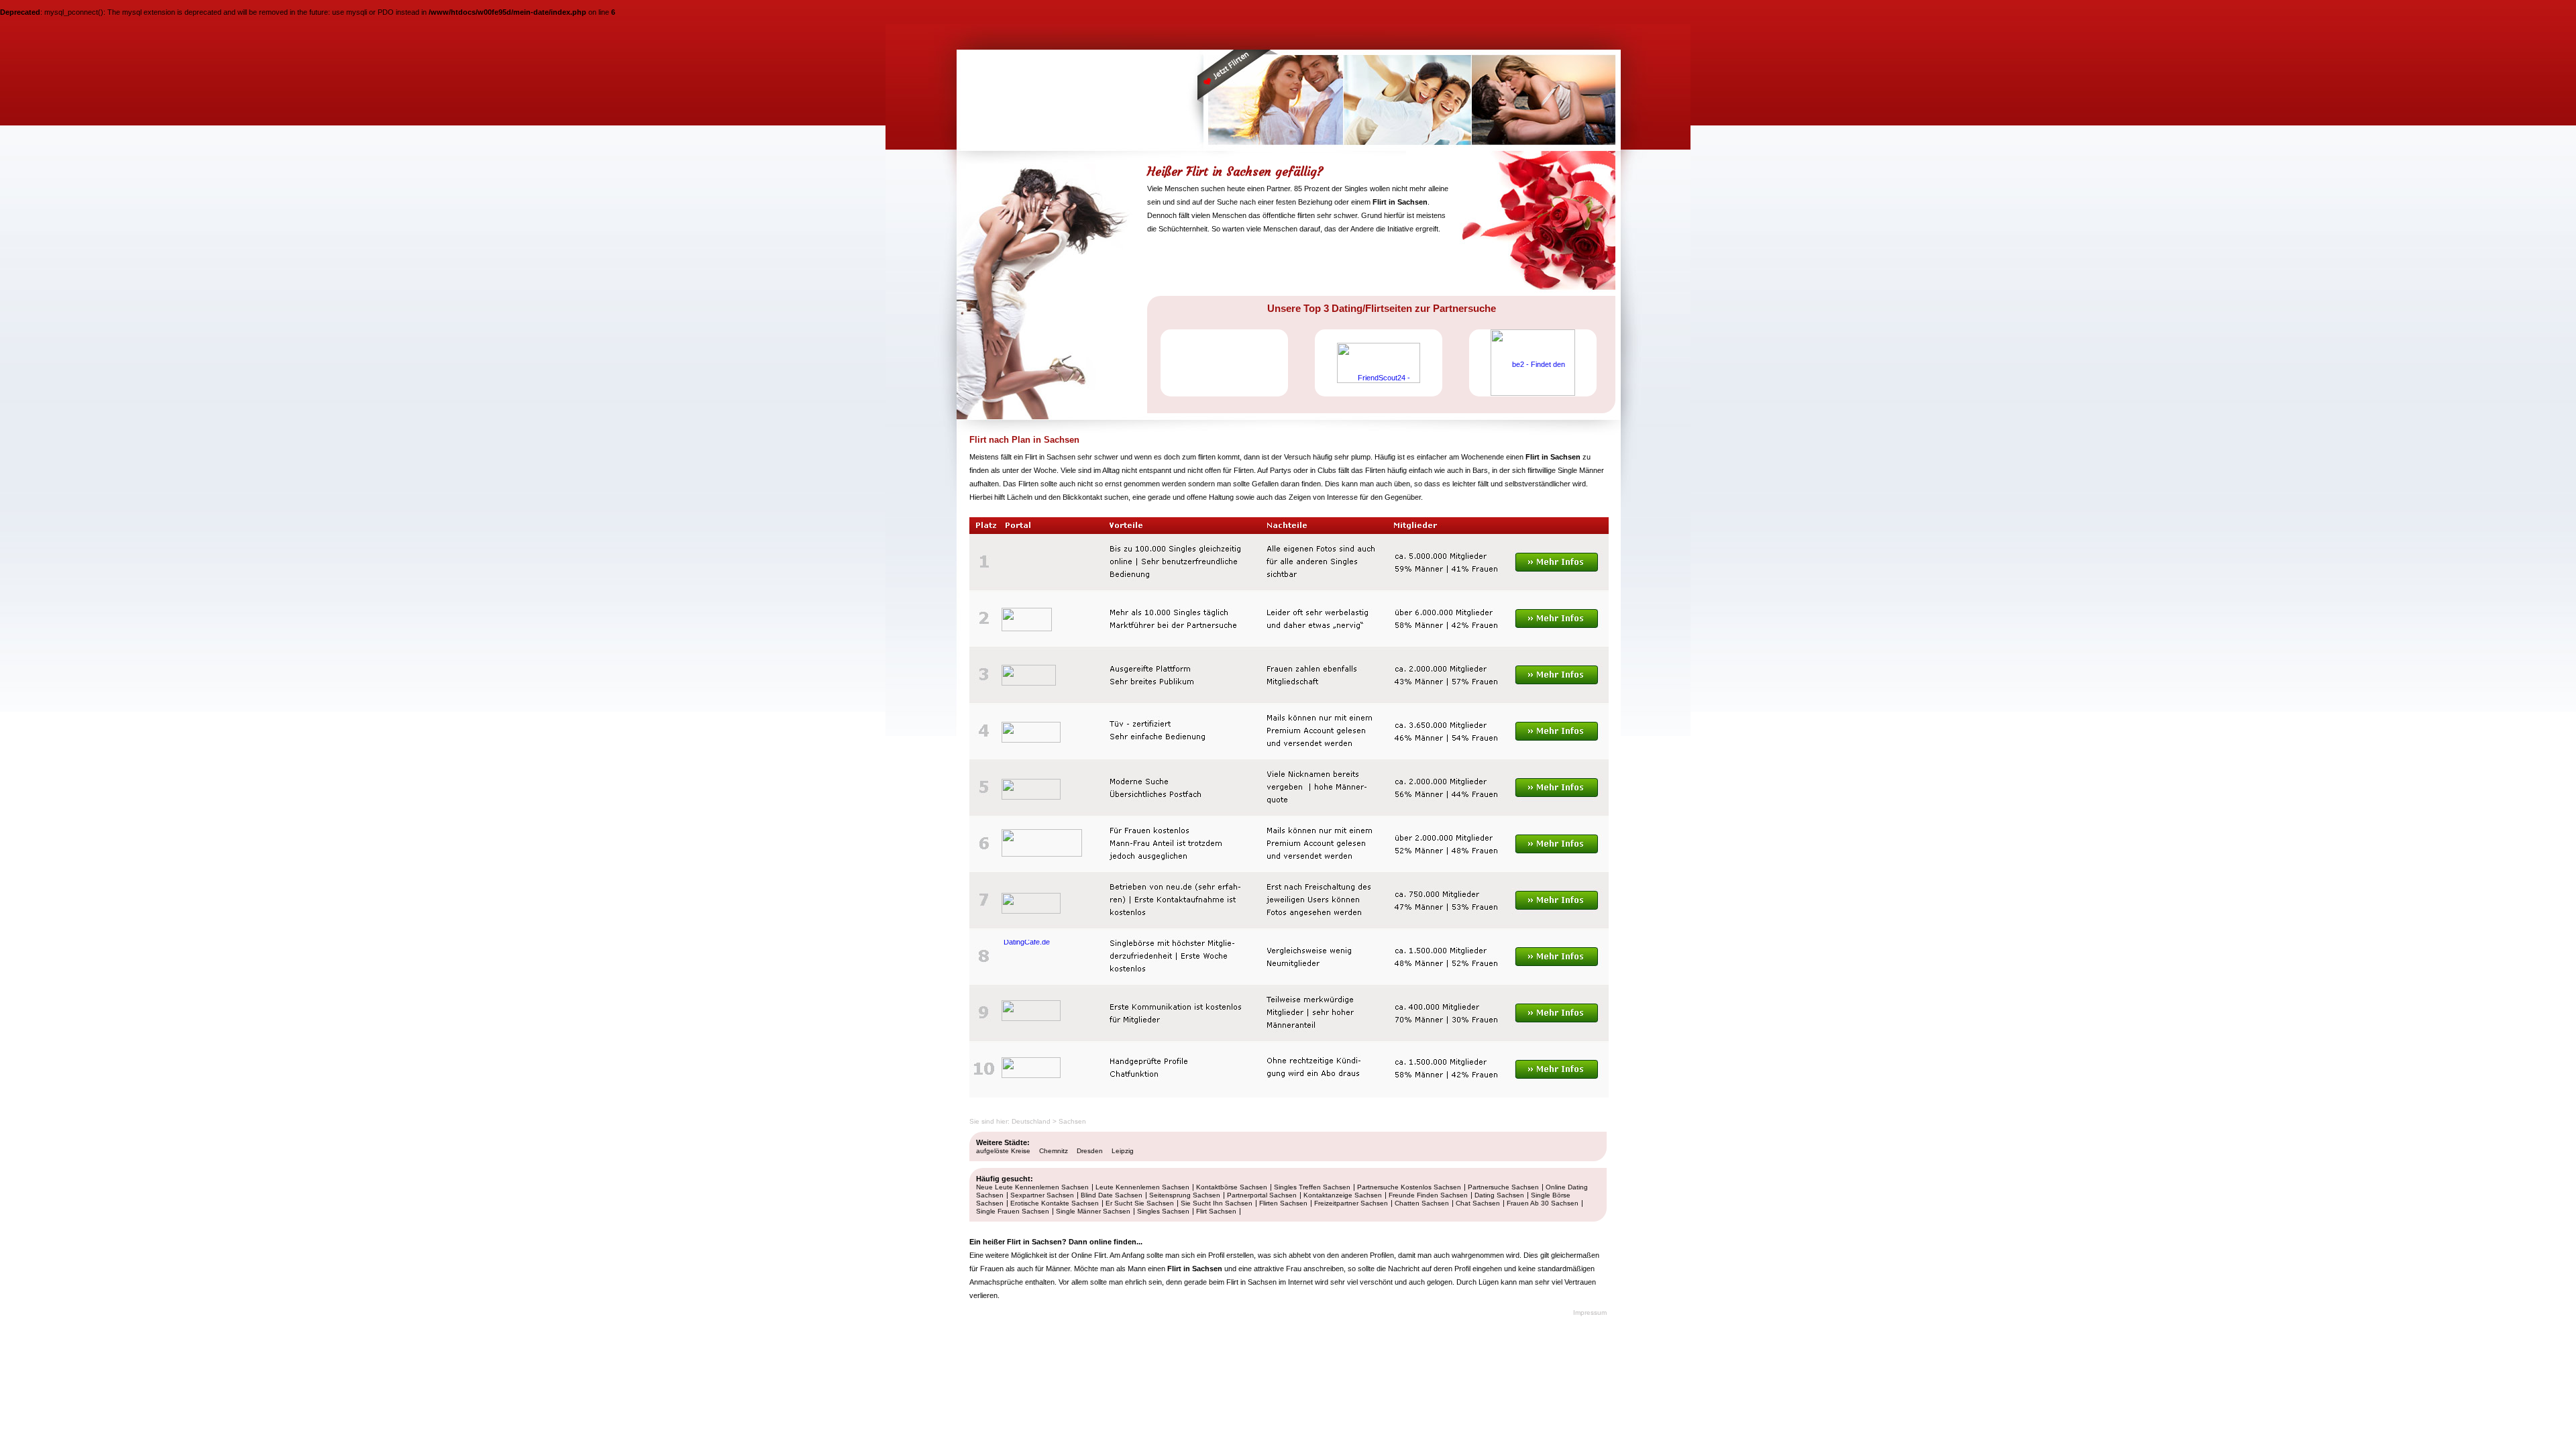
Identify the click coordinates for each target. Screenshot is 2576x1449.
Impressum (1590, 1312)
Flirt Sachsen (1216, 1211)
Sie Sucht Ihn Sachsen (1217, 1203)
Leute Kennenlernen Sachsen (1142, 1187)
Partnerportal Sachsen (1262, 1195)
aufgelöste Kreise (1003, 1151)
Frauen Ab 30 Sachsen (1543, 1203)
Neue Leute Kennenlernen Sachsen (1032, 1187)
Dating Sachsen (1499, 1195)
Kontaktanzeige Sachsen (1343, 1195)
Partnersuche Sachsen (1503, 1187)
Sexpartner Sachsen (1042, 1195)
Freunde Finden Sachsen (1428, 1195)
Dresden (1090, 1151)
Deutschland (1031, 1121)
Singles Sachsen (1163, 1211)
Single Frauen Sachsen (1013, 1211)
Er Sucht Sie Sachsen (1140, 1203)
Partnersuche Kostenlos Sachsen (1409, 1187)
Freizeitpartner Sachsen (1351, 1203)
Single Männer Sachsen (1093, 1211)
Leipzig (1123, 1151)
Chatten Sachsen (1422, 1203)
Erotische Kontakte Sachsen (1055, 1203)
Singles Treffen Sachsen (1312, 1187)
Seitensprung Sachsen (1185, 1195)
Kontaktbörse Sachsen (1232, 1187)
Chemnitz (1054, 1151)
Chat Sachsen (1478, 1203)
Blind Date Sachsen (1112, 1195)
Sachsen (1072, 1121)
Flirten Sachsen (1283, 1203)
